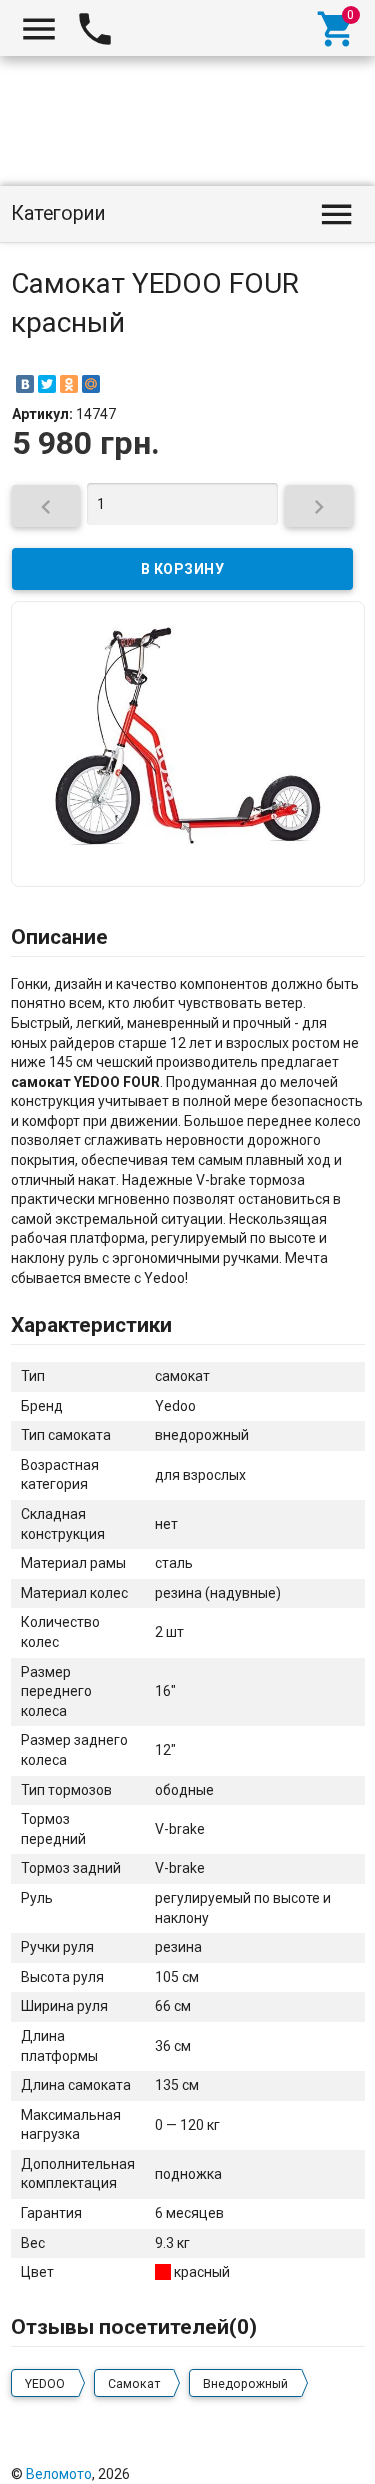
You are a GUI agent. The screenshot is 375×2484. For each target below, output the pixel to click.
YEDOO (45, 2384)
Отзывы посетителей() (134, 2327)
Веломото (59, 2474)
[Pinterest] (269, 2453)
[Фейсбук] (214, 2453)
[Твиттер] (241, 2453)
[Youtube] (324, 2453)
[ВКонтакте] (25, 384)
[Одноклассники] (69, 384)
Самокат (134, 2384)
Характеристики (91, 1325)
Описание (59, 937)
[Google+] (186, 2453)
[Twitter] (47, 384)
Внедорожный (245, 2384)
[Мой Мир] (91, 384)
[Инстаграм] (351, 2453)
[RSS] (296, 2453)
